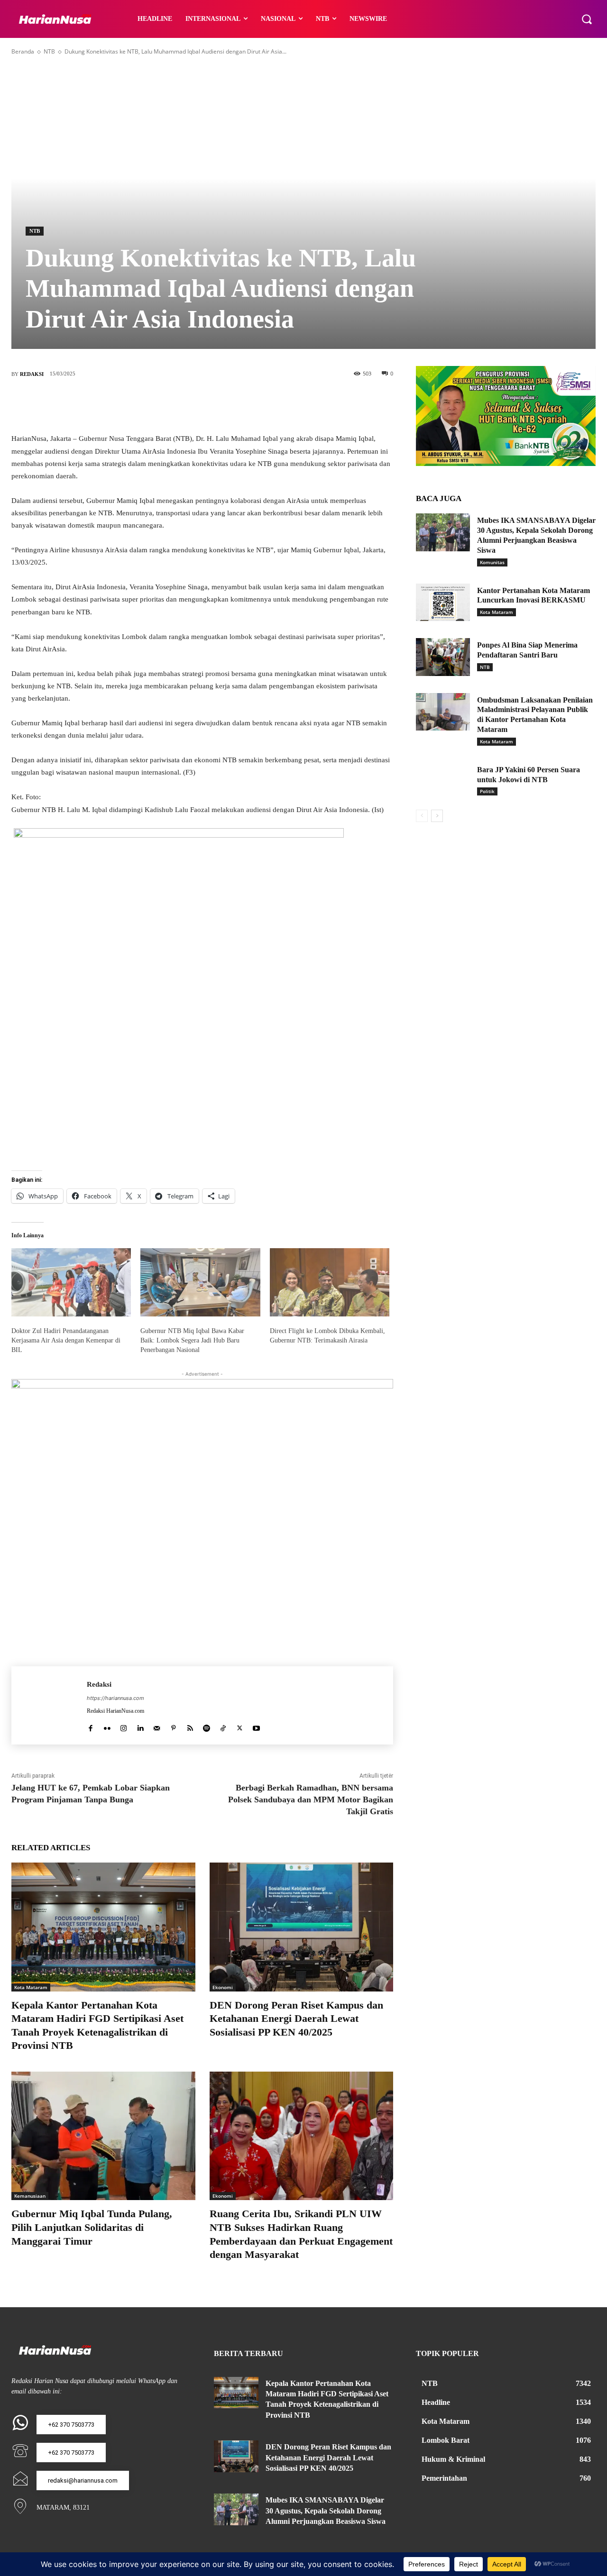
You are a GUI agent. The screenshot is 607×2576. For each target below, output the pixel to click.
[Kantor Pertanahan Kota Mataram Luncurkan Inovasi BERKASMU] (443, 603)
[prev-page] (422, 816)
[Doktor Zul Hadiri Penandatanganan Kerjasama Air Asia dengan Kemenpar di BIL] (71, 1282)
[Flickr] (107, 1726)
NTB (49, 51)
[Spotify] (207, 1726)
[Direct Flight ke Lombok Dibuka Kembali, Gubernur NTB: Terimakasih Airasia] (330, 1282)
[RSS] (190, 1726)
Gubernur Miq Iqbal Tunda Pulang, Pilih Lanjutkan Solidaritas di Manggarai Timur (92, 2227)
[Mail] (157, 1726)
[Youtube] (256, 1726)
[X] (188, 405)
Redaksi (32, 374)
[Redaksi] (49, 1705)
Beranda (23, 51)
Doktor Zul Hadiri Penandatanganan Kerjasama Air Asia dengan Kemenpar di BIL (66, 1340)
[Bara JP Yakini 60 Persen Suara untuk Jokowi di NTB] (443, 782)
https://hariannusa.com (115, 1698)
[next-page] (437, 816)
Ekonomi (223, 1987)
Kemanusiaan (30, 2196)
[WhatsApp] (245, 405)
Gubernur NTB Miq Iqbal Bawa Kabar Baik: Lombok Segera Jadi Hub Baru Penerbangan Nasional (192, 1340)
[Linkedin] (140, 1726)
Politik (487, 791)
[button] (587, 19)
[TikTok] (223, 1726)
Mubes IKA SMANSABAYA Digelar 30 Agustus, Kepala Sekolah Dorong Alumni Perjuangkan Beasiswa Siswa (326, 2511)
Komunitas (492, 562)
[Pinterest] (217, 405)
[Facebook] (160, 405)
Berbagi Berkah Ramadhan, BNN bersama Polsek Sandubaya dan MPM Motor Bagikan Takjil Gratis (311, 1800)
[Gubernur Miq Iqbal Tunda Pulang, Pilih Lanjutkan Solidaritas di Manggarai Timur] (103, 2136)
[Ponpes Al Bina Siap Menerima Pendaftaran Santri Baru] (443, 657)
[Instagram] (124, 1726)
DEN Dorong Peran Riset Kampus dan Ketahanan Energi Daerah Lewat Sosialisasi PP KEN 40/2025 (296, 2019)
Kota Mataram (31, 1987)
